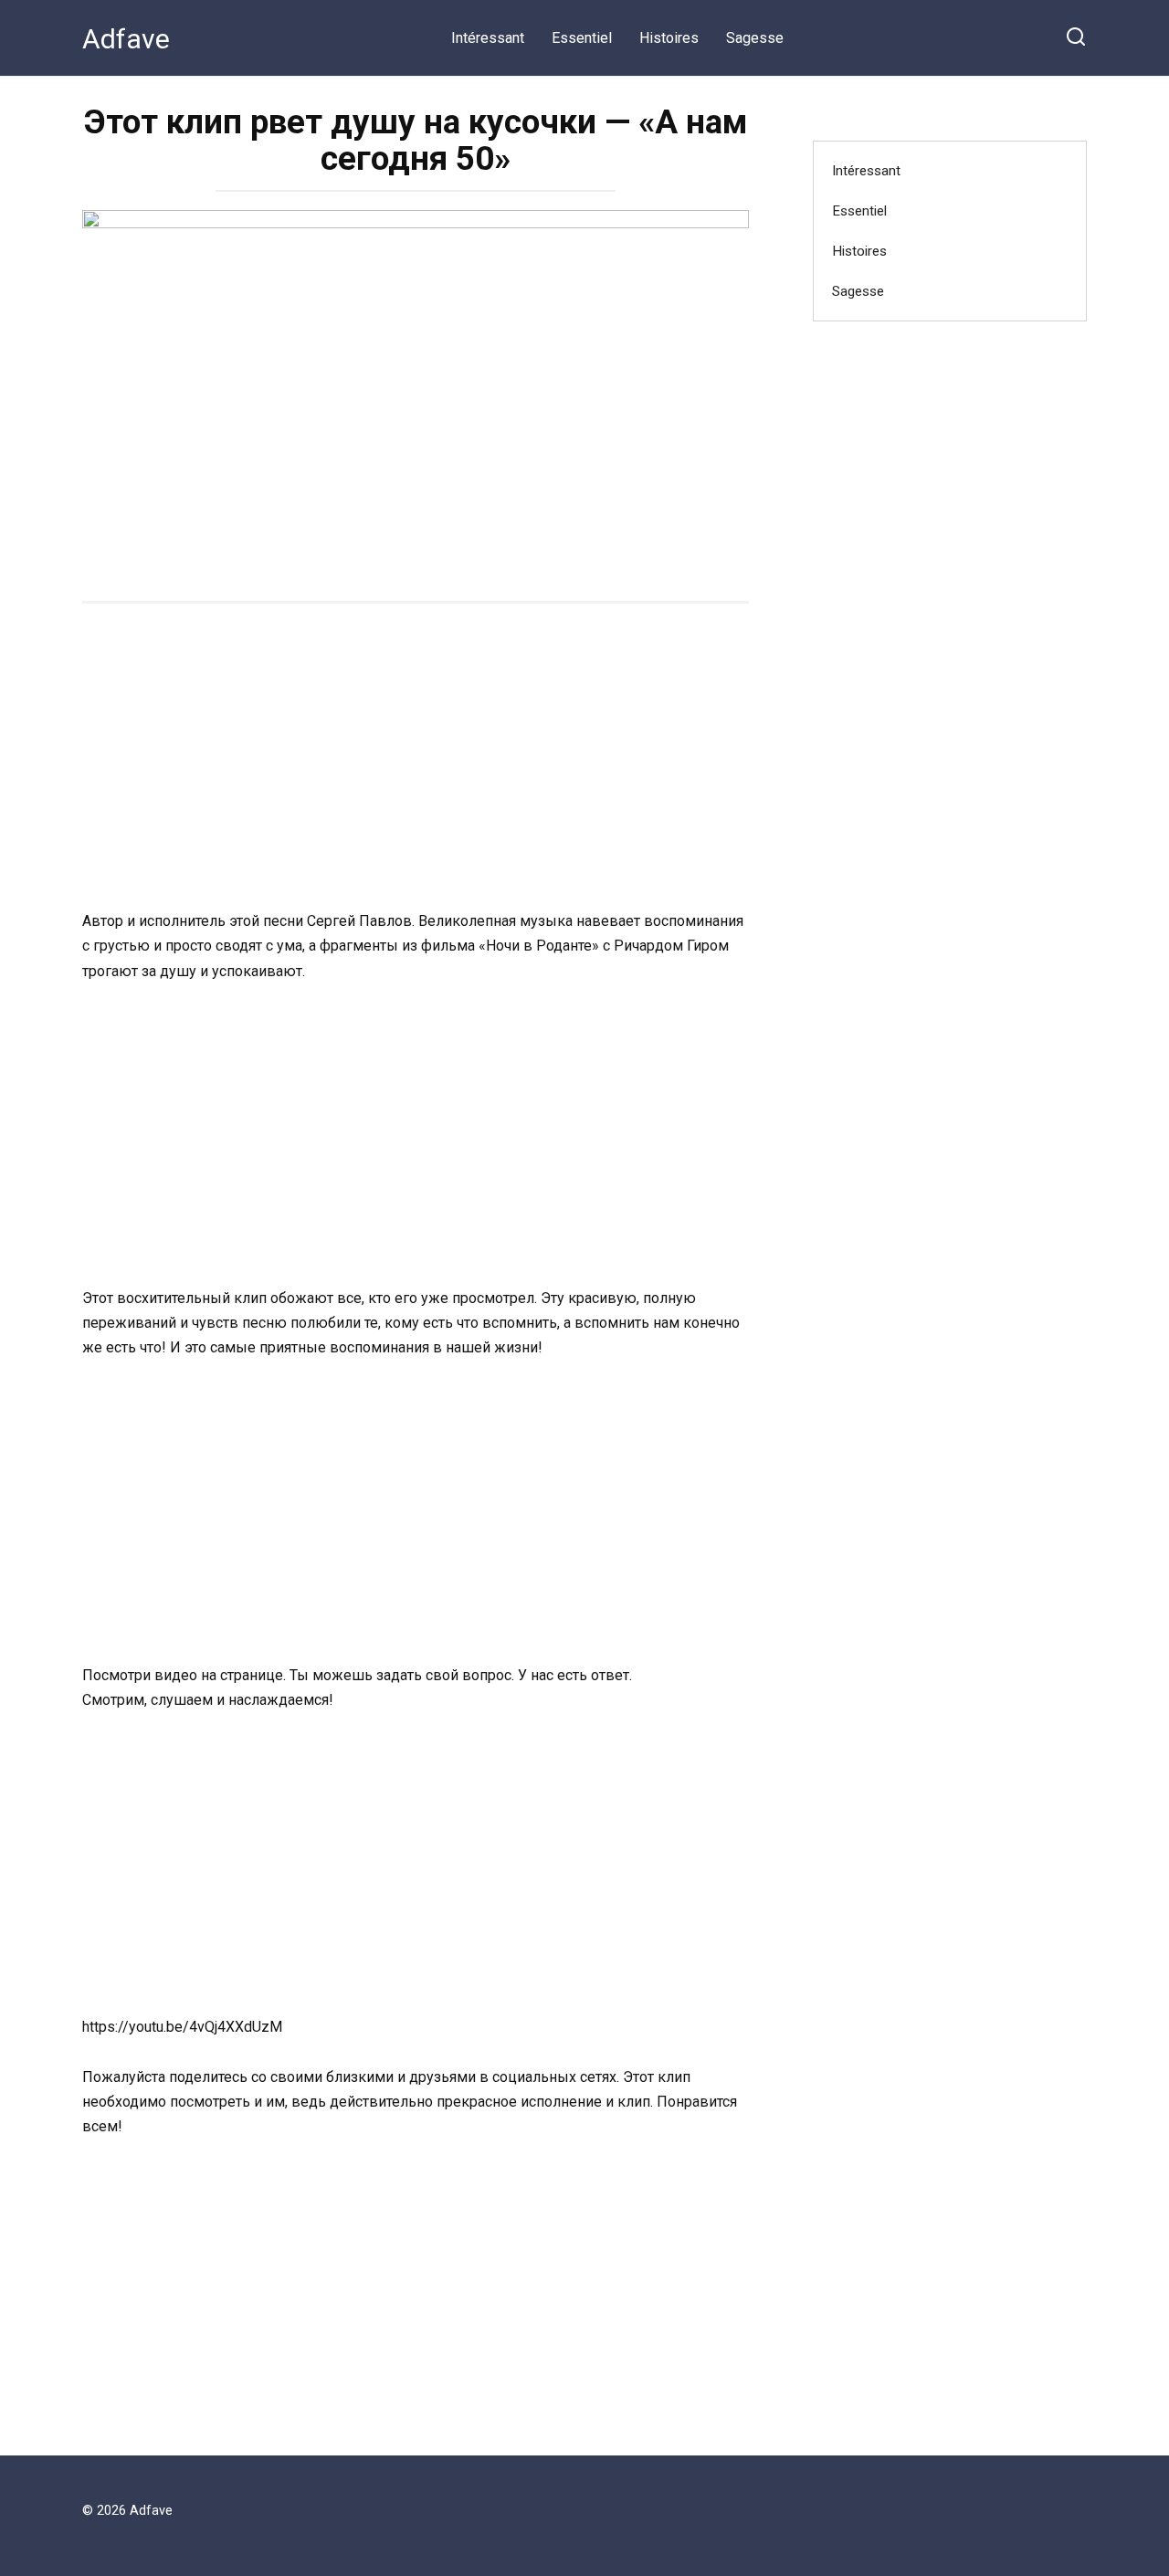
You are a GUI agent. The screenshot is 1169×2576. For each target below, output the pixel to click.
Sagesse (755, 38)
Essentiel (582, 38)
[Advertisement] (416, 759)
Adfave (126, 39)
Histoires (669, 38)
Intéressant (488, 38)
